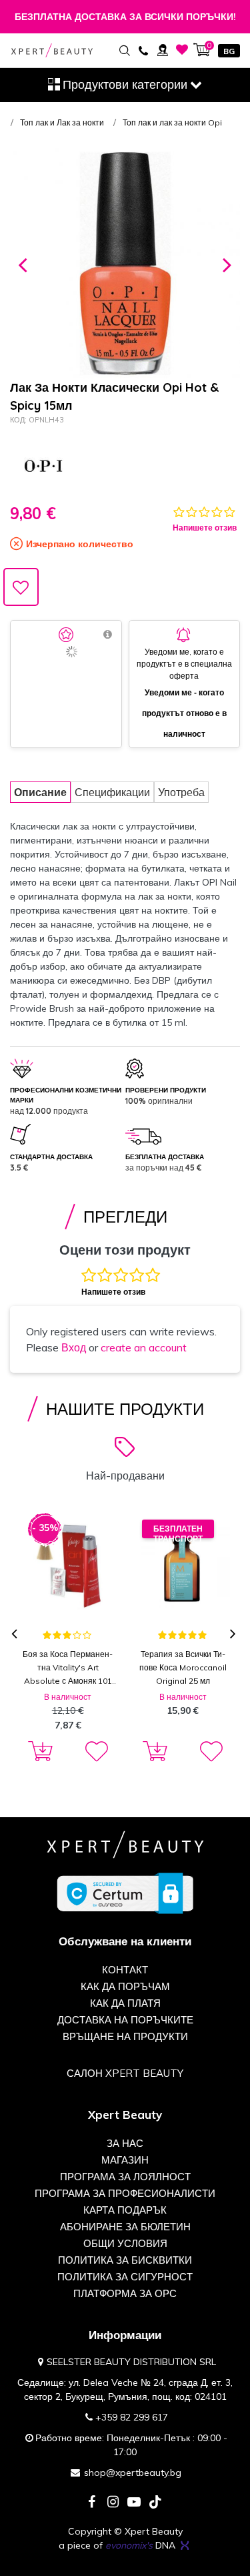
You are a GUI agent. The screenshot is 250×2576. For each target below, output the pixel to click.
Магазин (125, 2160)
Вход (74, 1347)
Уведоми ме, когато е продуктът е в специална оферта (184, 664)
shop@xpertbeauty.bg (133, 2473)
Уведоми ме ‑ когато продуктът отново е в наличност (184, 713)
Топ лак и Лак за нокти (62, 122)
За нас (125, 2143)
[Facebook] (91, 2503)
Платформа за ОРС (125, 2293)
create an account (144, 1347)
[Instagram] (113, 2503)
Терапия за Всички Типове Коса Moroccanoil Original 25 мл (183, 1667)
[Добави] (38, 1752)
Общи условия (125, 2243)
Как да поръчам (125, 1986)
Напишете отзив (205, 528)
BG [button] (229, 51)
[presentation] (16, 1635)
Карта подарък (125, 2210)
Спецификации (112, 792)
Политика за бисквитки (125, 2260)
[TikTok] (155, 2503)
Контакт (125, 1970)
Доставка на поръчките (125, 2020)
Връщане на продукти (125, 2036)
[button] (23, 263)
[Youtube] (134, 2503)
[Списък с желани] (182, 50)
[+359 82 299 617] (143, 50)
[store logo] (52, 51)
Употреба (181, 792)
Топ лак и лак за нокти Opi (172, 122)
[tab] (40, 792)
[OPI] (43, 466)
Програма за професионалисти (125, 2193)
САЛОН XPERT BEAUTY (125, 2073)
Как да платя (125, 2003)
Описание (40, 792)
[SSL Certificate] (125, 1893)
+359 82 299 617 (132, 2417)
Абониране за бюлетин (125, 2227)
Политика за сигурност (125, 2277)
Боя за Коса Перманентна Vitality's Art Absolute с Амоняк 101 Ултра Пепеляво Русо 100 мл (68, 1668)
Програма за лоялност (125, 2177)
